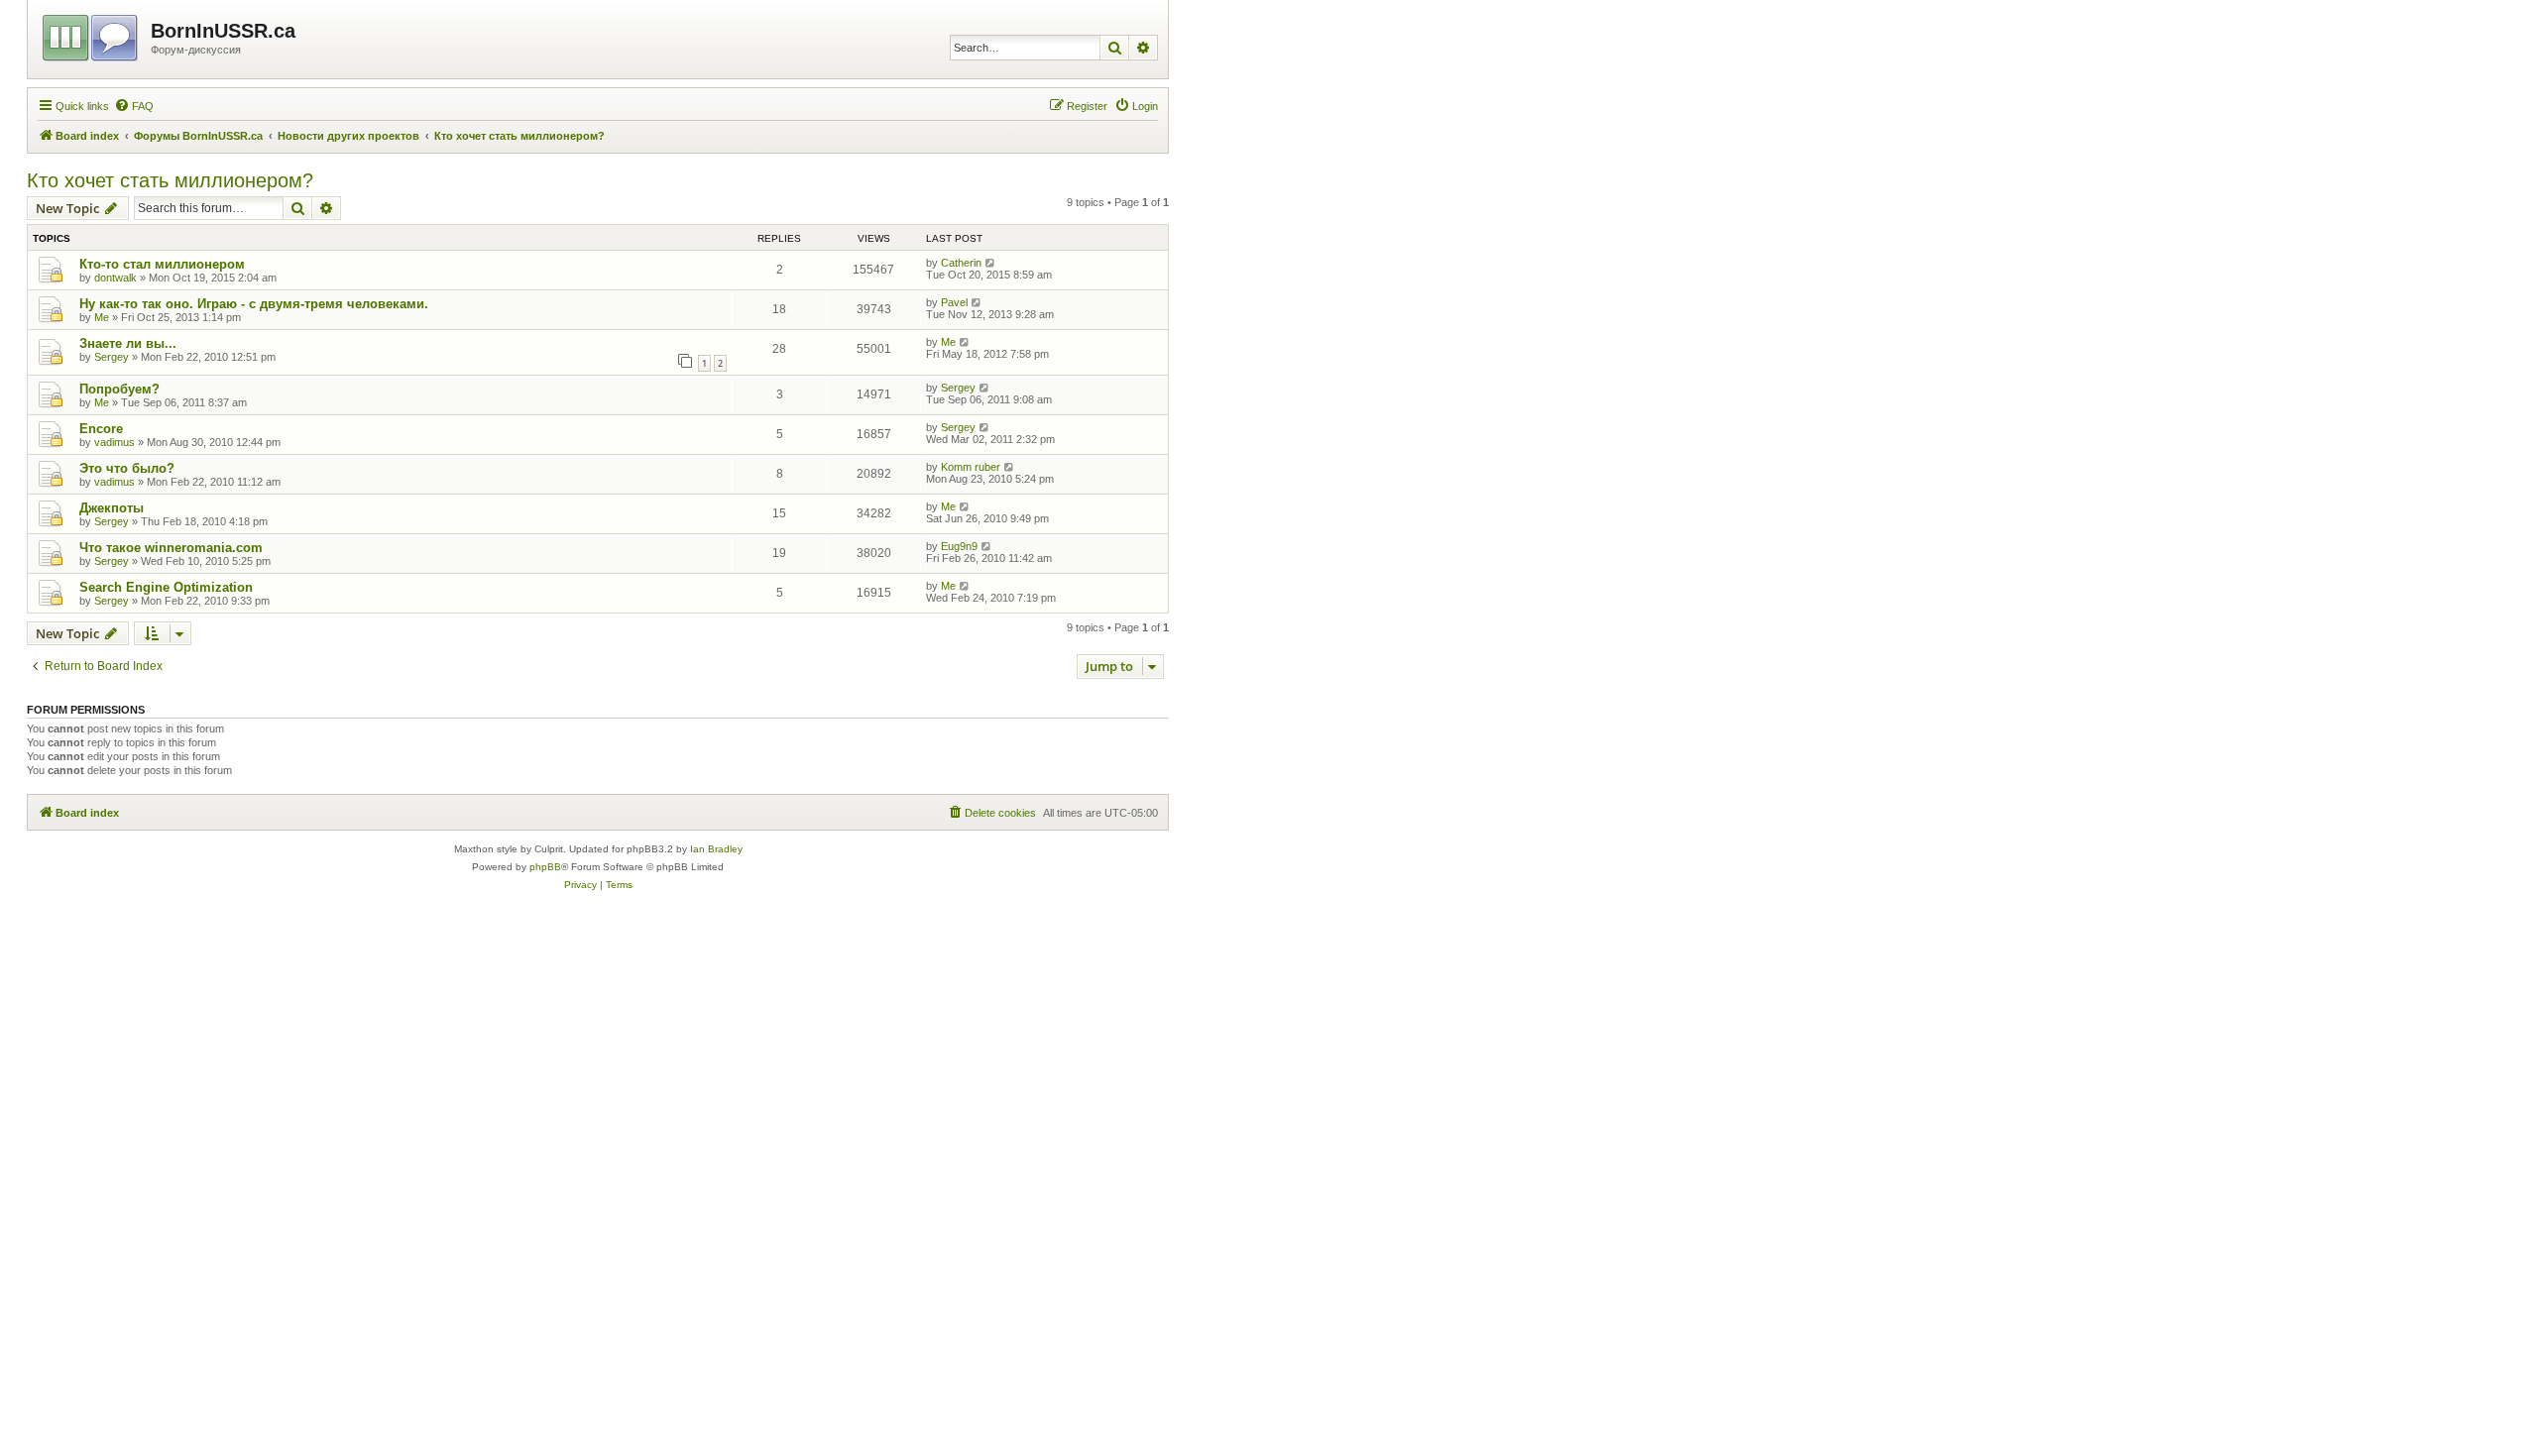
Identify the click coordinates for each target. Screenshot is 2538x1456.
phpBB (545, 867)
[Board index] (92, 35)
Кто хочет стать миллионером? (170, 180)
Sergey (112, 357)
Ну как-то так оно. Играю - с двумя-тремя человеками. (254, 304)
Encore (101, 429)
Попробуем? (119, 389)
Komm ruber (971, 467)
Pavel (954, 302)
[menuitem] (134, 106)
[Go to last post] (991, 263)
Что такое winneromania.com (171, 548)
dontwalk (115, 278)
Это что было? (127, 468)
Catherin (961, 263)
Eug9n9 (959, 546)
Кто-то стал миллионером (162, 264)
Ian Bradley (716, 849)
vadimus (115, 442)
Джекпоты (112, 508)
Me (102, 317)
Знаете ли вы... (128, 343)
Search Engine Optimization (166, 587)
